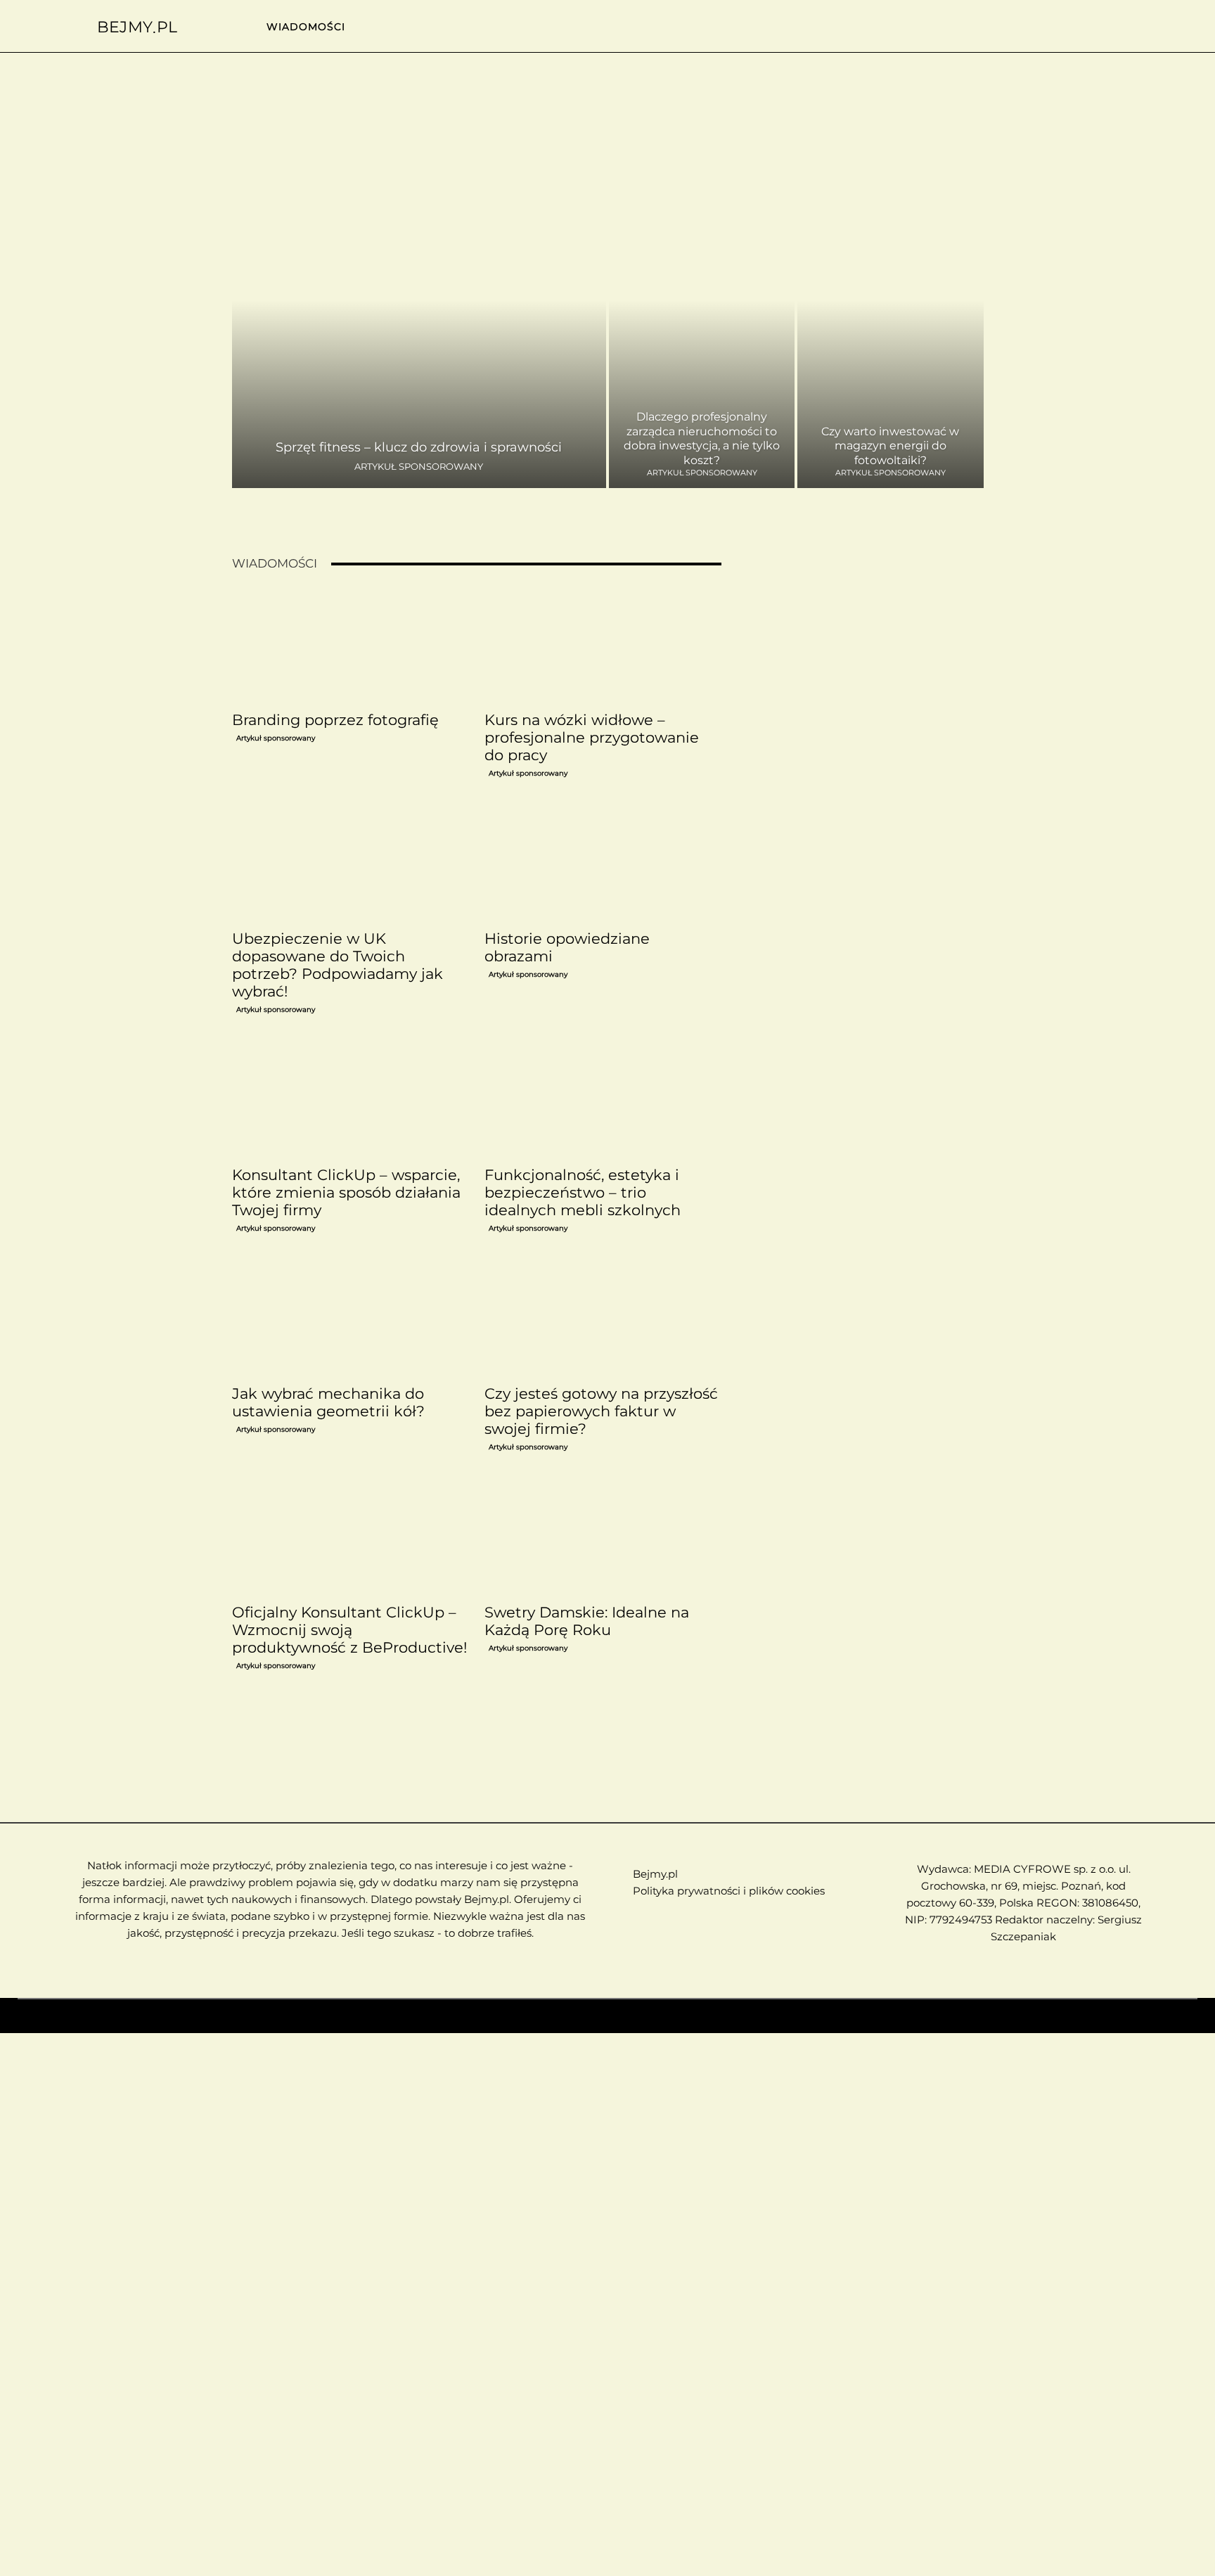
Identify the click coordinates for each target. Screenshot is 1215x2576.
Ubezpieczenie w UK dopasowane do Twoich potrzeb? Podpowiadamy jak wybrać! (337, 965)
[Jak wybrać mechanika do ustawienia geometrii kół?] (350, 1319)
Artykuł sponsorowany (419, 467)
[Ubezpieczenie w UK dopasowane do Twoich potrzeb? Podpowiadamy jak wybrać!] (350, 864)
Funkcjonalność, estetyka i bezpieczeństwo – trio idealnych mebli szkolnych (583, 1192)
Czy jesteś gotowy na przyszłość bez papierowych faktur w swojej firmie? (601, 1411)
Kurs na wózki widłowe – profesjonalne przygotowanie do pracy (592, 737)
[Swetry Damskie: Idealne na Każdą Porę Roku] (603, 1538)
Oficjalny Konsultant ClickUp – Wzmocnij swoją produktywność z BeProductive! (349, 1630)
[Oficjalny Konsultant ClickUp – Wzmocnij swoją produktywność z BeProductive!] (350, 1538)
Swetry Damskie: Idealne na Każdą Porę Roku (587, 1621)
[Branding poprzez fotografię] (350, 646)
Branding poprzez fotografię (335, 720)
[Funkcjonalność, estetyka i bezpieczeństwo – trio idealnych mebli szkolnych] (603, 1101)
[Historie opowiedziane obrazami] (603, 864)
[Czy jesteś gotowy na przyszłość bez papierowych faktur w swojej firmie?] (603, 1319)
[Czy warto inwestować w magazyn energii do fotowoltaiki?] (890, 332)
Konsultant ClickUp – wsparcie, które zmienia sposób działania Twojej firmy (346, 1192)
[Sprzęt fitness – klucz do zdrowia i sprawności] (419, 332)
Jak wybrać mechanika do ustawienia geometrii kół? (328, 1402)
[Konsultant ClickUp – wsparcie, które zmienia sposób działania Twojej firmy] (350, 1101)
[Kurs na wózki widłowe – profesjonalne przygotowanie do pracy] (603, 646)
